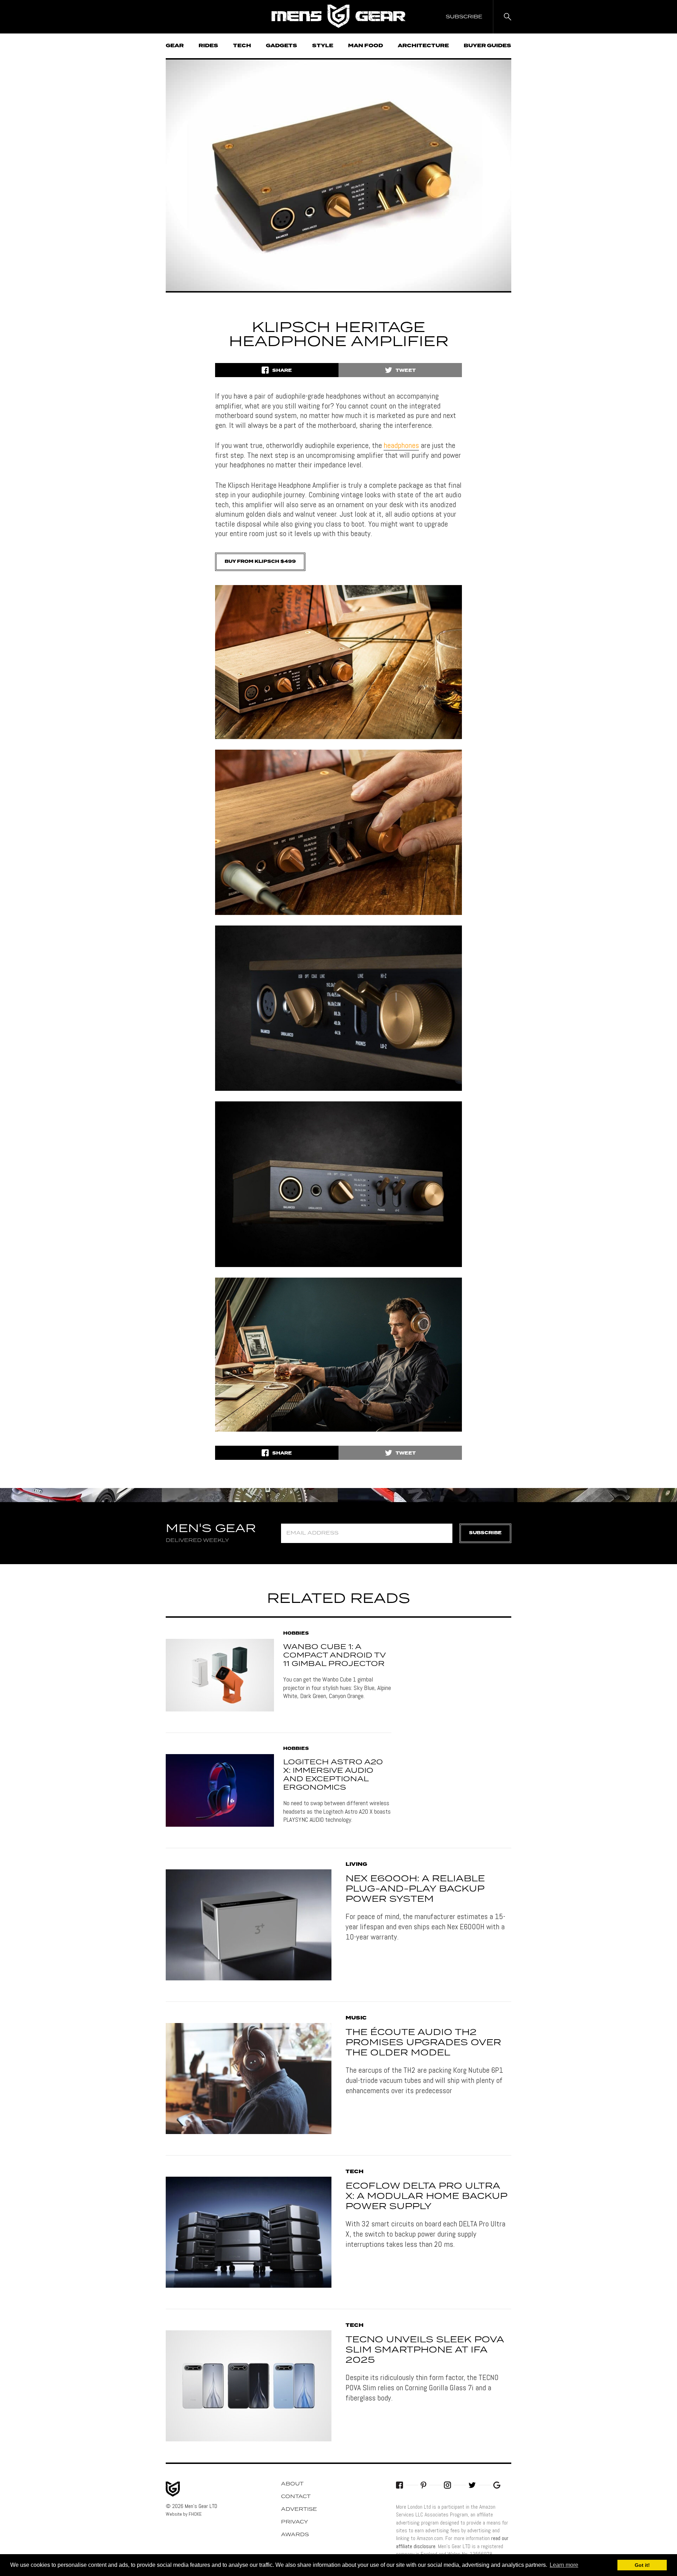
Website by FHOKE (184, 2514)
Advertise (299, 2509)
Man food (365, 46)
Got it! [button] (642, 2565)
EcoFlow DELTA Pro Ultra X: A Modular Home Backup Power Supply (426, 2196)
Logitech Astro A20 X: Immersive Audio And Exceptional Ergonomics (333, 1775)
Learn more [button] (564, 2565)
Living (356, 1864)
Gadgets (282, 46)
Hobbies (296, 1634)
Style (323, 46)
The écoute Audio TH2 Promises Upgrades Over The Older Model (423, 2043)
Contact (296, 2497)
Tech (242, 46)
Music (356, 2018)
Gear (175, 46)
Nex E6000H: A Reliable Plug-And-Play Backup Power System (415, 1889)
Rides (208, 46)
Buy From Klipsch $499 (260, 562)
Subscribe (485, 1533)
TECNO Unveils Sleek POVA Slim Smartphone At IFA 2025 (425, 2350)
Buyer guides (487, 46)
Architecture (423, 46)
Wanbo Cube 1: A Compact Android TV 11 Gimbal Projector (334, 1655)
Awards (295, 2535)
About (292, 2484)
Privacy (295, 2522)
